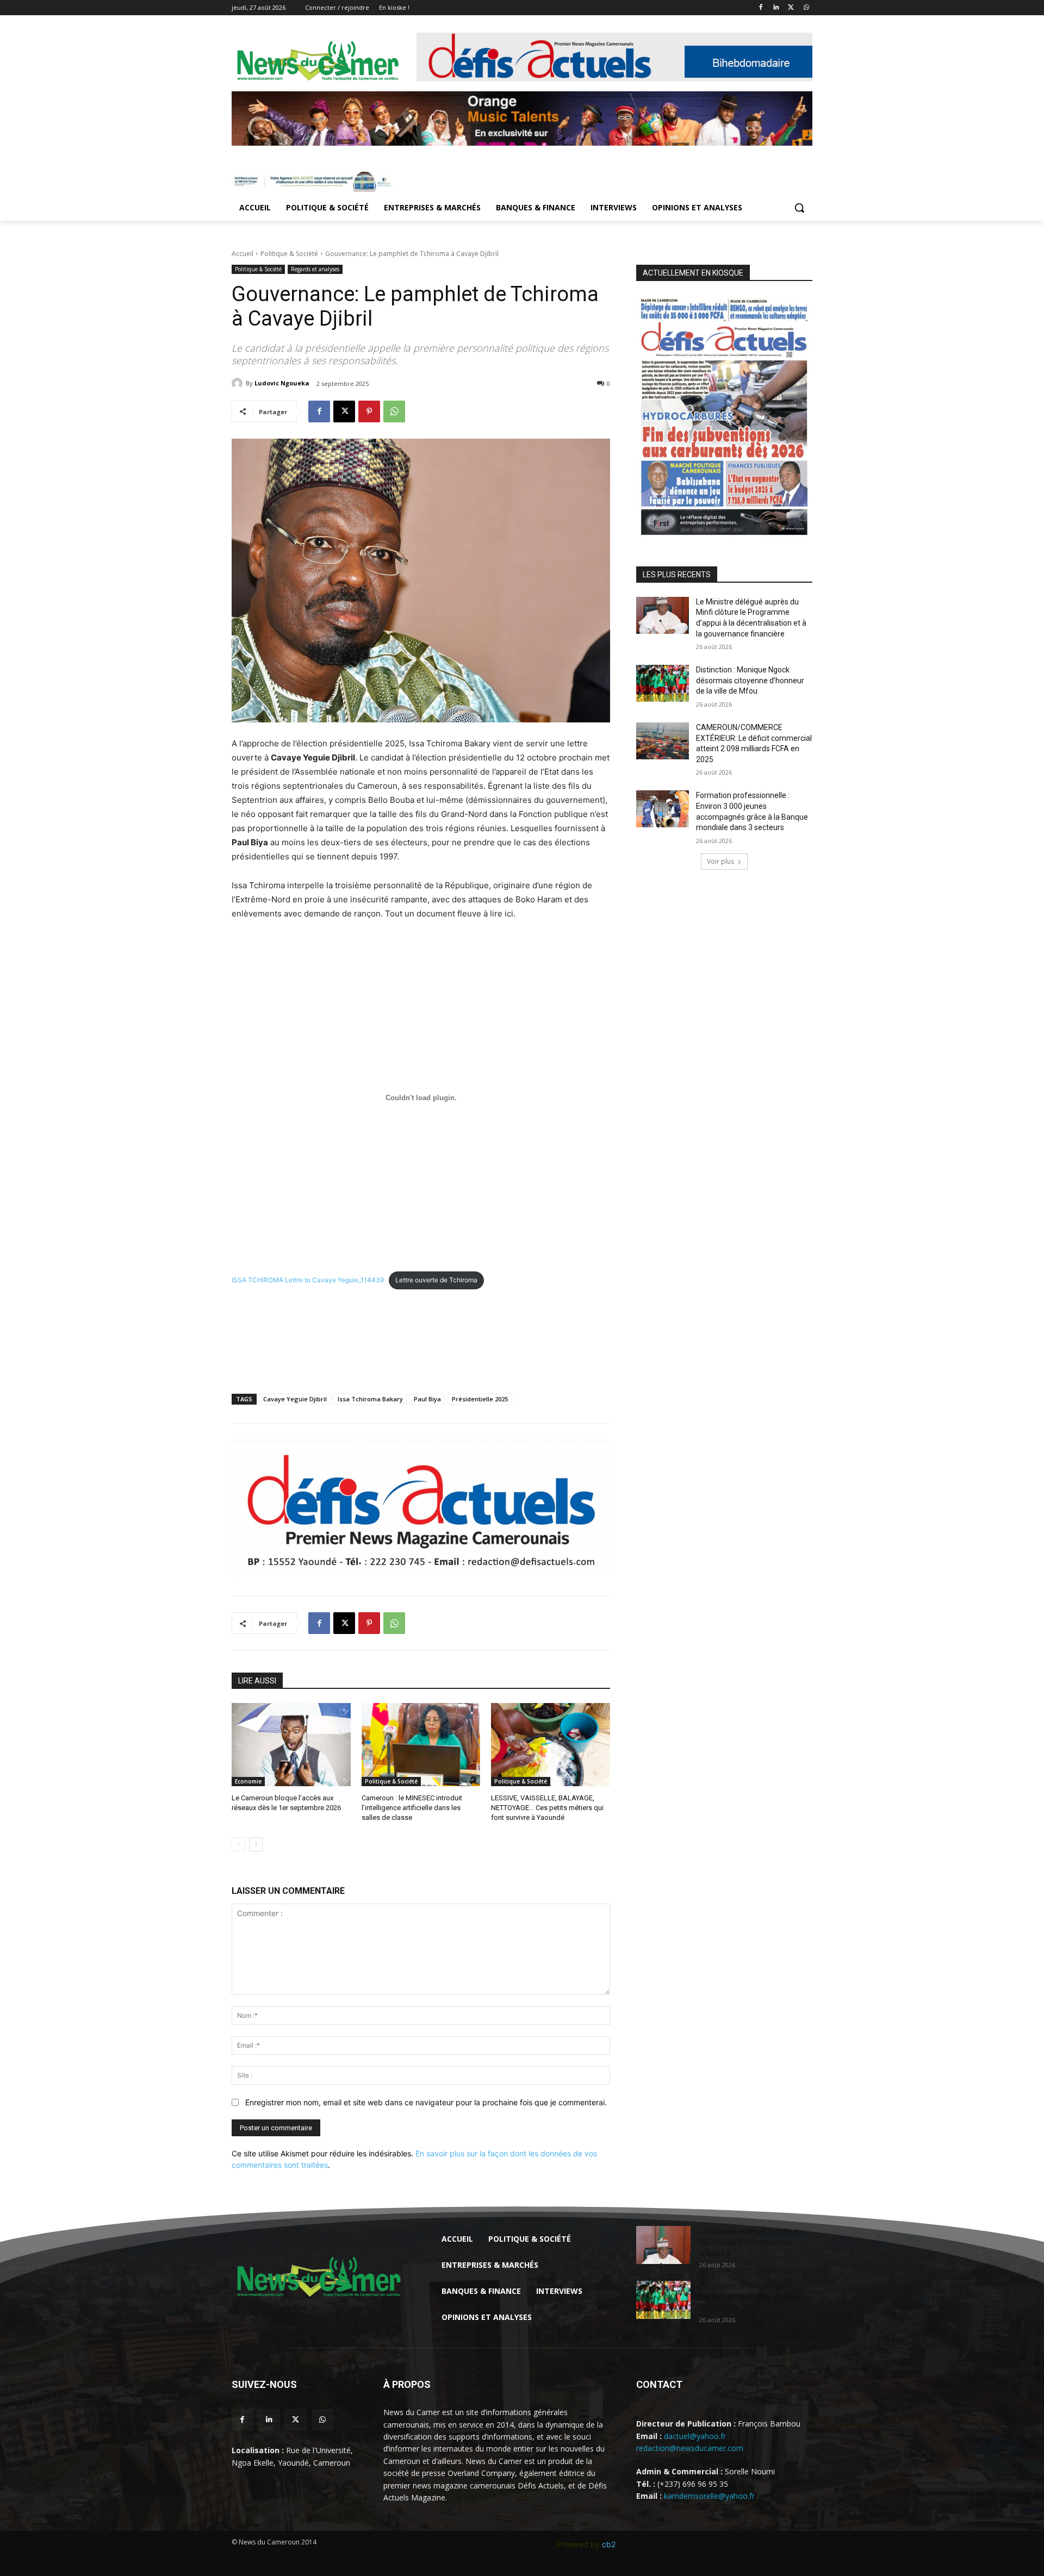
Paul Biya (427, 1399)
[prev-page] (238, 1844)
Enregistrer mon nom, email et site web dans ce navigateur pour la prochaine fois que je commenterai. (426, 2102)
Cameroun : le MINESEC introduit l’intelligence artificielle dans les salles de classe (412, 1808)
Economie (248, 1781)
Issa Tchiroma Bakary (370, 1399)
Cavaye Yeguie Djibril (295, 1399)
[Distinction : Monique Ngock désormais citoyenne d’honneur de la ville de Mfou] (663, 683)
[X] (791, 8)
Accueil (243, 254)
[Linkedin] (776, 8)
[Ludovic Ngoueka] (239, 383)
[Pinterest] (369, 411)
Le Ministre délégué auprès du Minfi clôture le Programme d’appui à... (751, 2242)
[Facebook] (761, 8)
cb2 (609, 2544)
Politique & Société (289, 254)
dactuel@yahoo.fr (695, 2436)
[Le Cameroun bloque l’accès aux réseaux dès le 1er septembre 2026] (291, 1745)
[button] (799, 208)
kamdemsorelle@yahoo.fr (709, 2496)
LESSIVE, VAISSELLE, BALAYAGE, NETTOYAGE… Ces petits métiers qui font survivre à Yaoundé (547, 1808)
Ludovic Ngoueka (282, 383)
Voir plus (720, 861)
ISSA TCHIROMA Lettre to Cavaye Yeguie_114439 (308, 1280)
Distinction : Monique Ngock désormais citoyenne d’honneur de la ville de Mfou (750, 680)
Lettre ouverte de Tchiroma (436, 1280)
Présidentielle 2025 (480, 1399)
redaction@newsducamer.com (690, 2448)
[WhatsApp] (806, 8)
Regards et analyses (315, 269)
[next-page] (256, 1844)
